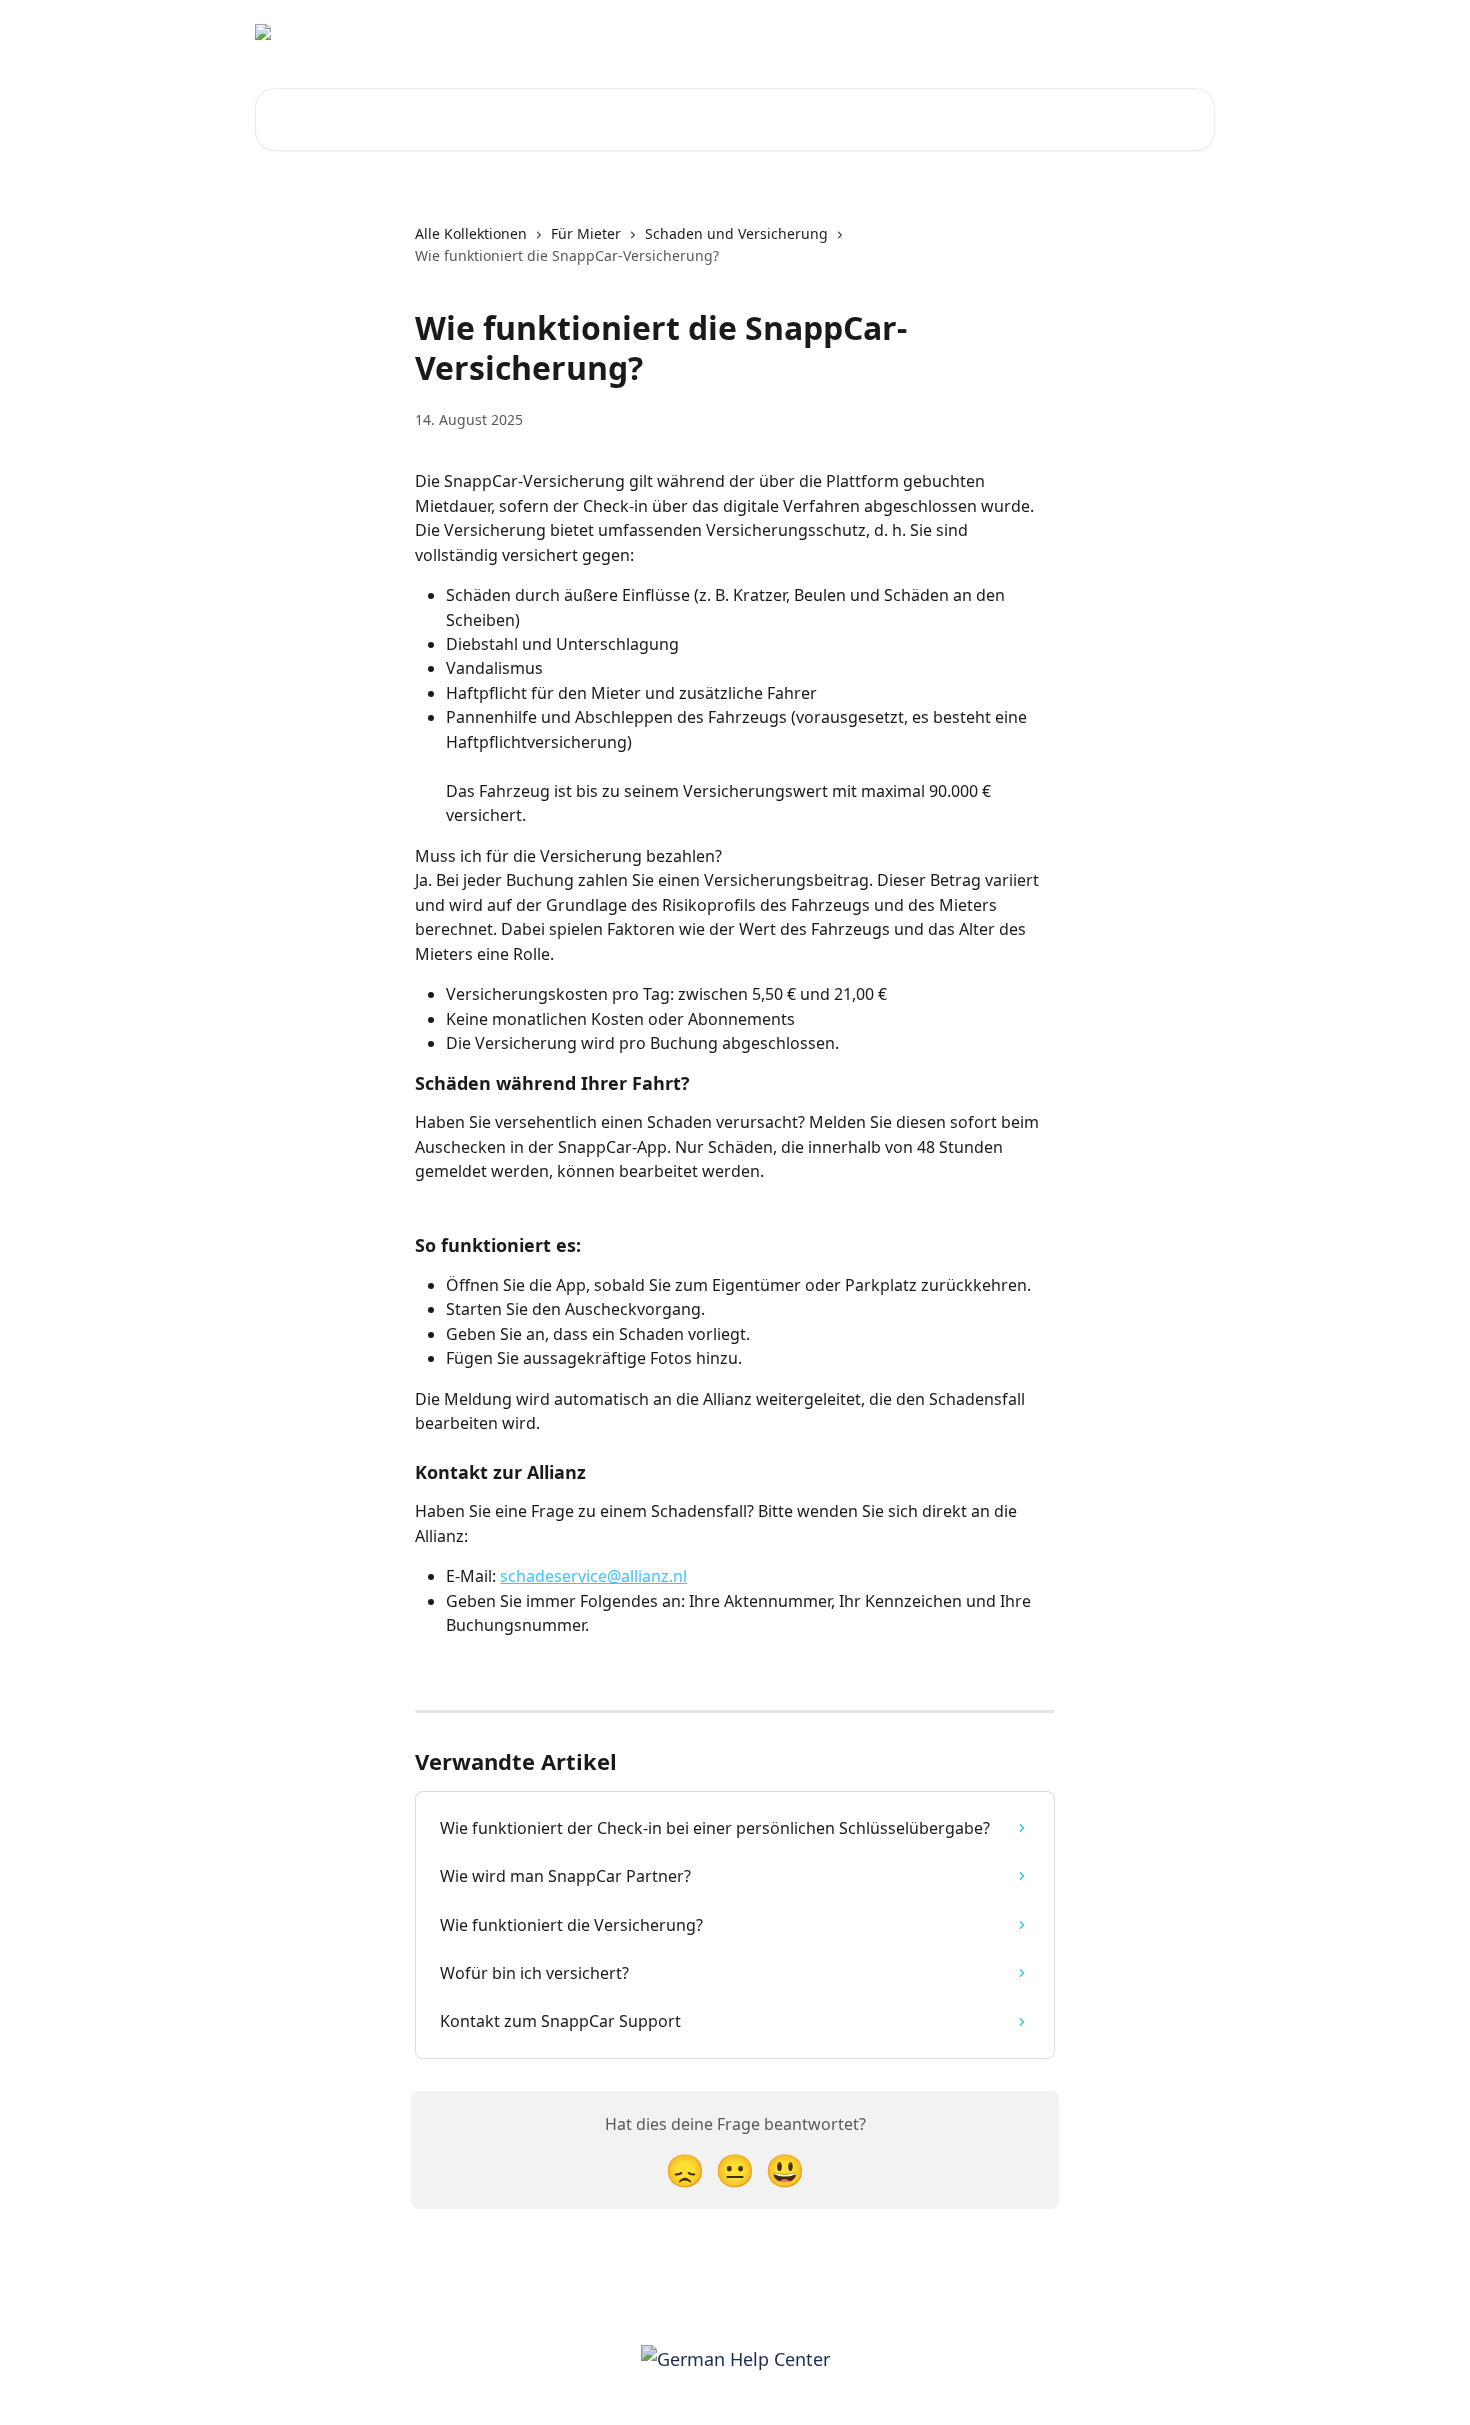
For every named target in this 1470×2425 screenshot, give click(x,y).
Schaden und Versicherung (736, 233)
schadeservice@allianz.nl (593, 1576)
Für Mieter (586, 233)
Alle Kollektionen (471, 233)
